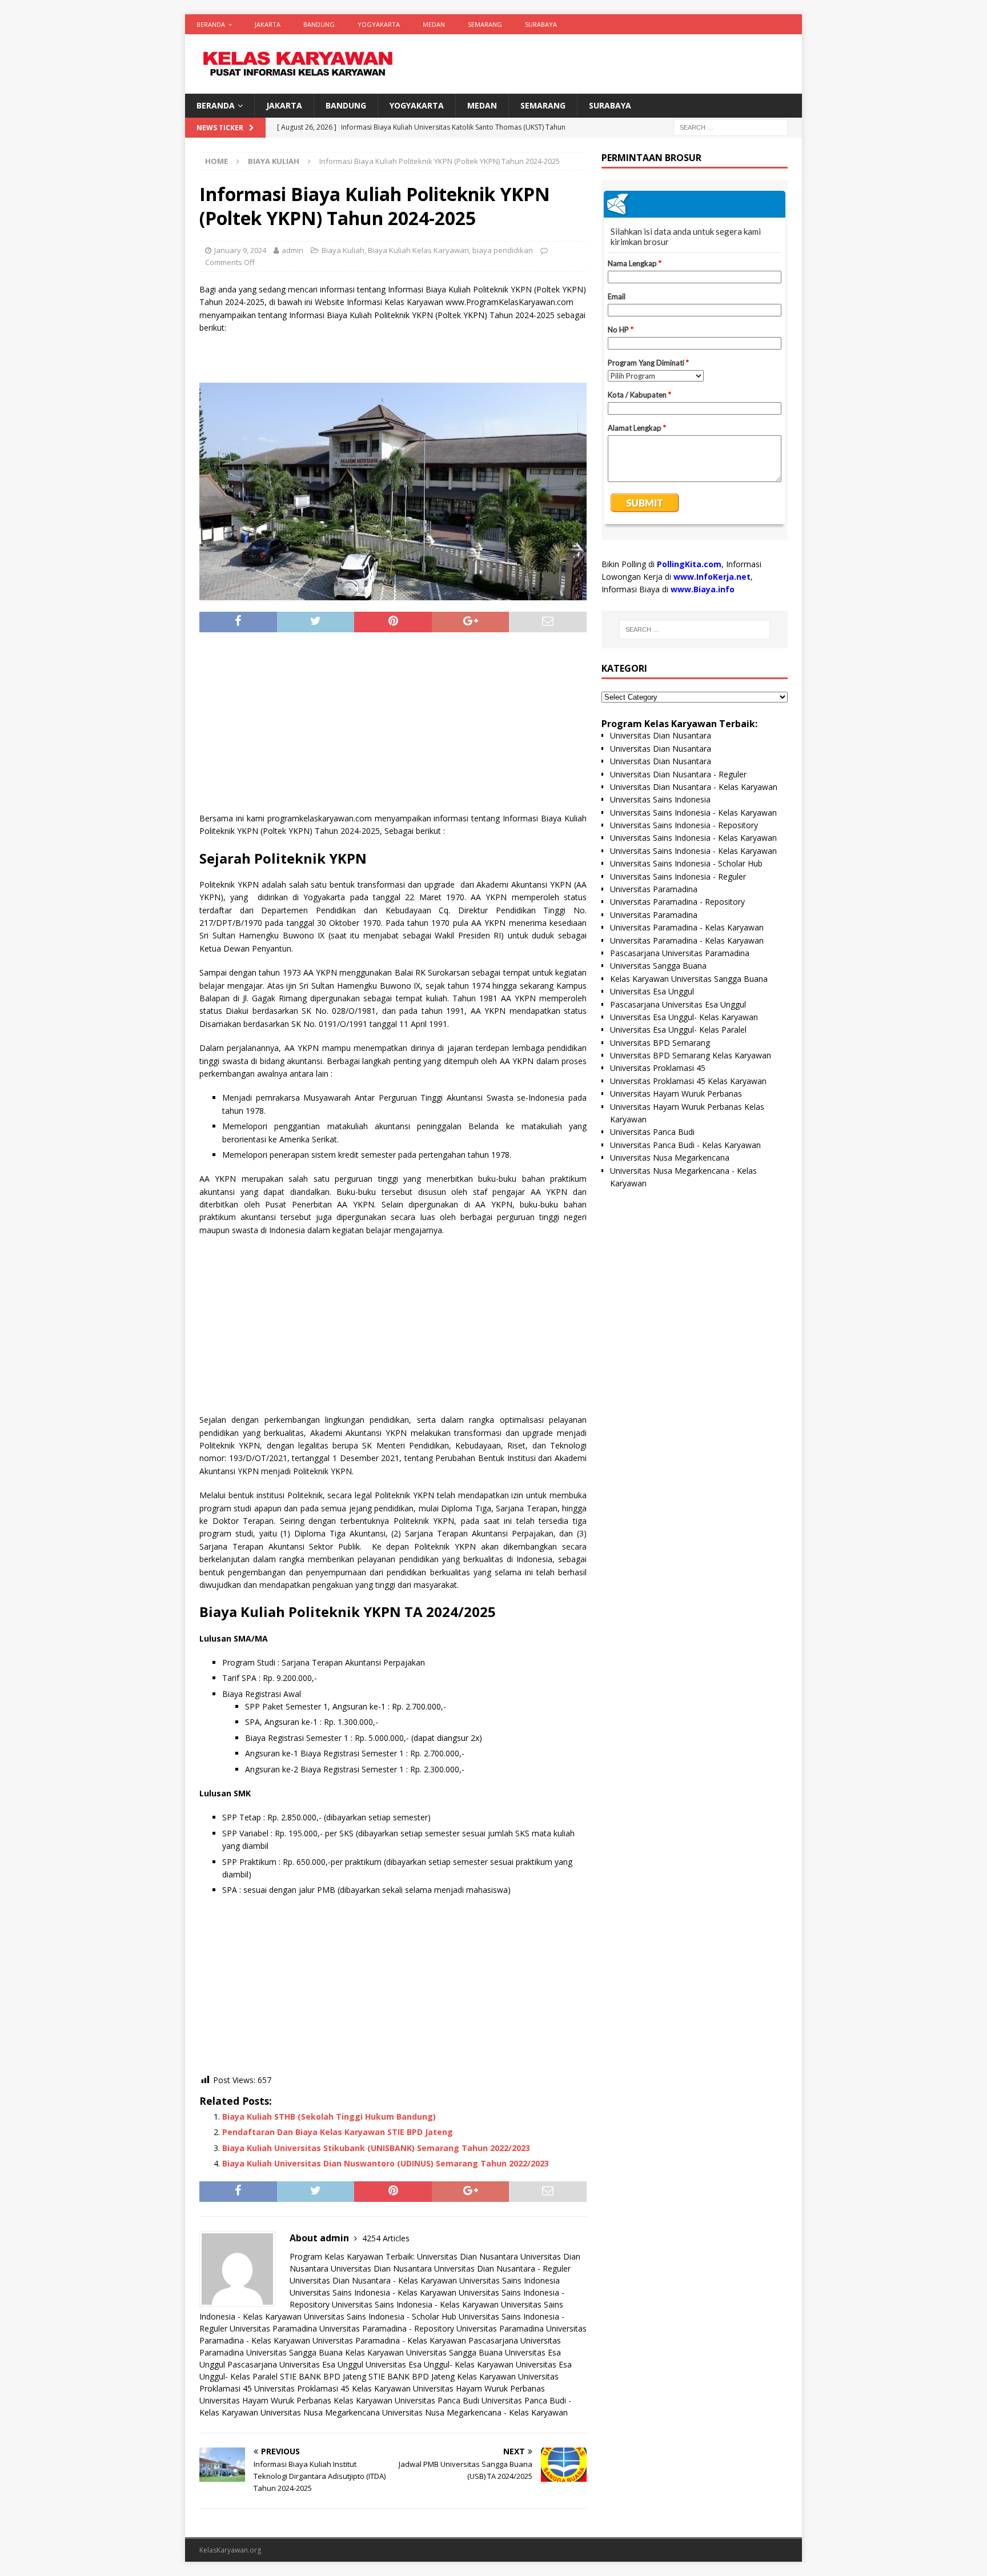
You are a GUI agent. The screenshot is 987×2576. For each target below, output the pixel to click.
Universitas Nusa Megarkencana (320, 2412)
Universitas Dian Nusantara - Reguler (502, 2268)
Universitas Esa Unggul (652, 991)
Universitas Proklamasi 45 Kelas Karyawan (332, 2388)
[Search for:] (731, 127)
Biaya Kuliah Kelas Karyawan (418, 250)
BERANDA (211, 24)
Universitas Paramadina (273, 2328)
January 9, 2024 (240, 250)
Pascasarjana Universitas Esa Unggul (295, 2364)
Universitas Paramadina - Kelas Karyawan (389, 2340)
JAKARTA (268, 24)
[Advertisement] (393, 727)
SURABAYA (541, 24)
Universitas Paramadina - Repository (387, 2328)
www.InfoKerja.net (712, 577)
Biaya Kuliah (343, 250)
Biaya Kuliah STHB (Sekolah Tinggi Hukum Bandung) (329, 2116)
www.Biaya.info (703, 589)
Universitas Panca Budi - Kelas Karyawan (685, 1145)
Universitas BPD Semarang (660, 1043)
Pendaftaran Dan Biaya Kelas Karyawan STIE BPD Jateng (338, 2132)
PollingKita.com (689, 564)
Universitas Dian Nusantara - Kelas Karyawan (373, 2280)
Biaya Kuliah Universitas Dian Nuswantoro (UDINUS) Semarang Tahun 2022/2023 (386, 2163)
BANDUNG (319, 24)
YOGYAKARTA (379, 24)
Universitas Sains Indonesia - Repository (684, 825)
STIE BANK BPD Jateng (323, 2376)
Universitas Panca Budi (437, 2400)
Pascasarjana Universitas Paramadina (680, 953)
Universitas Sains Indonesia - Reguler (678, 876)
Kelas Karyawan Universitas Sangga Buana (424, 2352)
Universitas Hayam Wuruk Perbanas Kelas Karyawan (296, 2400)
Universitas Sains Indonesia (509, 2280)
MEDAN (434, 24)
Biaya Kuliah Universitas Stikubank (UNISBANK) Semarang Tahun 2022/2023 (376, 2148)
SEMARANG (485, 24)
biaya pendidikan (503, 250)
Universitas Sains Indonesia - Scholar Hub (380, 2316)
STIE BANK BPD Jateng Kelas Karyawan (442, 2376)
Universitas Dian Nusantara (468, 2256)
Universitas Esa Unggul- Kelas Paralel (678, 1030)
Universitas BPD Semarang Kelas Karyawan (691, 1055)
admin (292, 250)
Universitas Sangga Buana (294, 2352)
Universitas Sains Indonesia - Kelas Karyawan (373, 2292)
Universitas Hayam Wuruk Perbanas (479, 2388)
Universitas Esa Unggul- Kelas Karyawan (440, 2364)
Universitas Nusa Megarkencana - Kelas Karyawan (475, 2412)
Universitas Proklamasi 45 (658, 1068)
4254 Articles (386, 2238)
